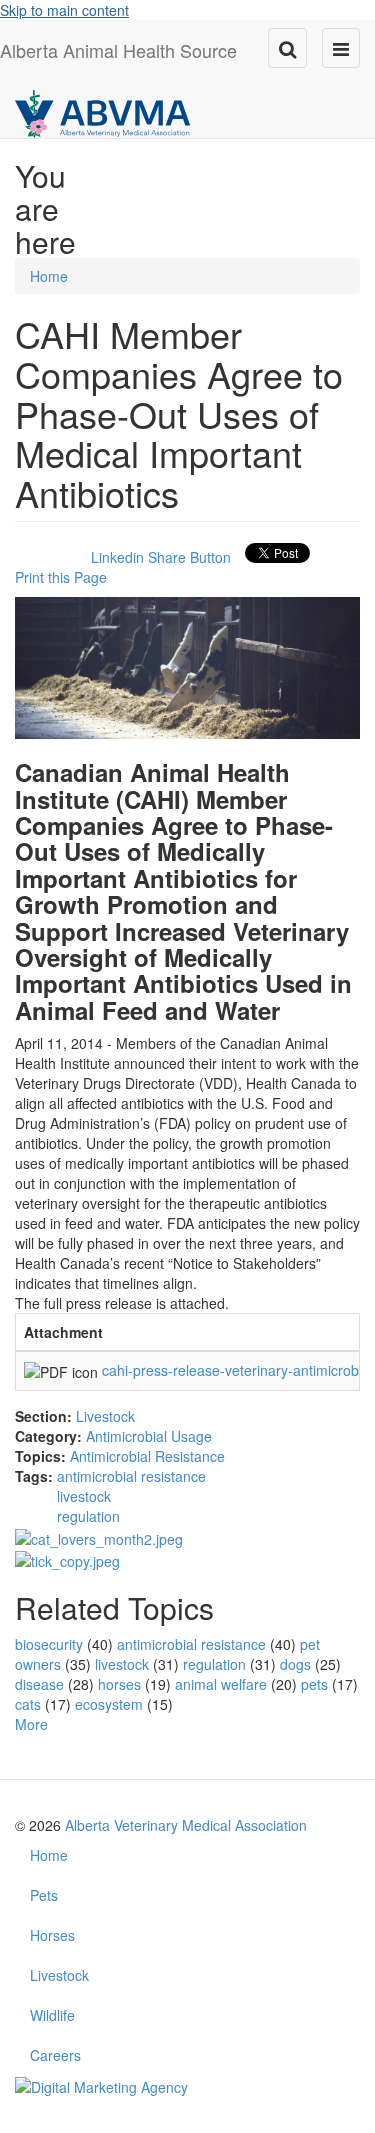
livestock (84, 1496)
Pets (44, 1895)
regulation (88, 1516)
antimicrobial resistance (131, 1476)
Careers (55, 2055)
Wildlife (52, 2015)
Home (49, 276)
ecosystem (109, 1704)
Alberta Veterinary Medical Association (186, 1825)
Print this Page (61, 577)
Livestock (105, 1416)
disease (39, 1684)
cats (28, 1704)
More (31, 1724)
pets (314, 1684)
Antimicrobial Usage (149, 1436)
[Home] (102, 112)
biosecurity (49, 1644)
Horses (52, 1935)
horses (119, 1684)
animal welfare (221, 1684)
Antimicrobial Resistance (147, 1456)
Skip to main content (64, 10)
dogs (295, 1664)
